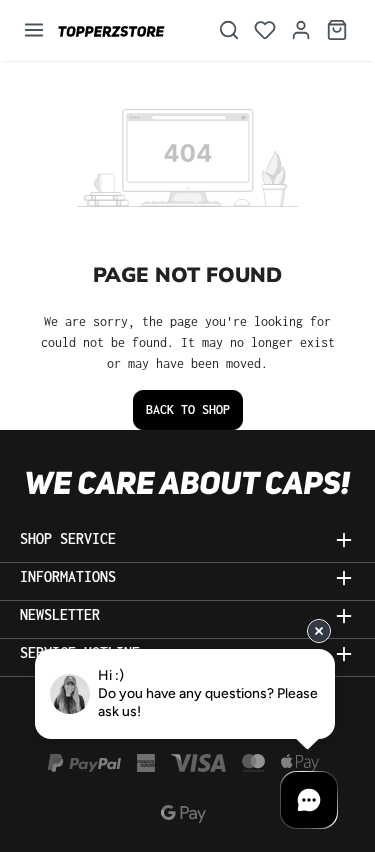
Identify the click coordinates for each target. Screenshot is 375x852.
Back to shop (188, 409)
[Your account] (301, 30)
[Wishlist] (265, 30)
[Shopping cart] (337, 30)
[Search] (229, 30)
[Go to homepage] (124, 30)
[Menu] (34, 30)
